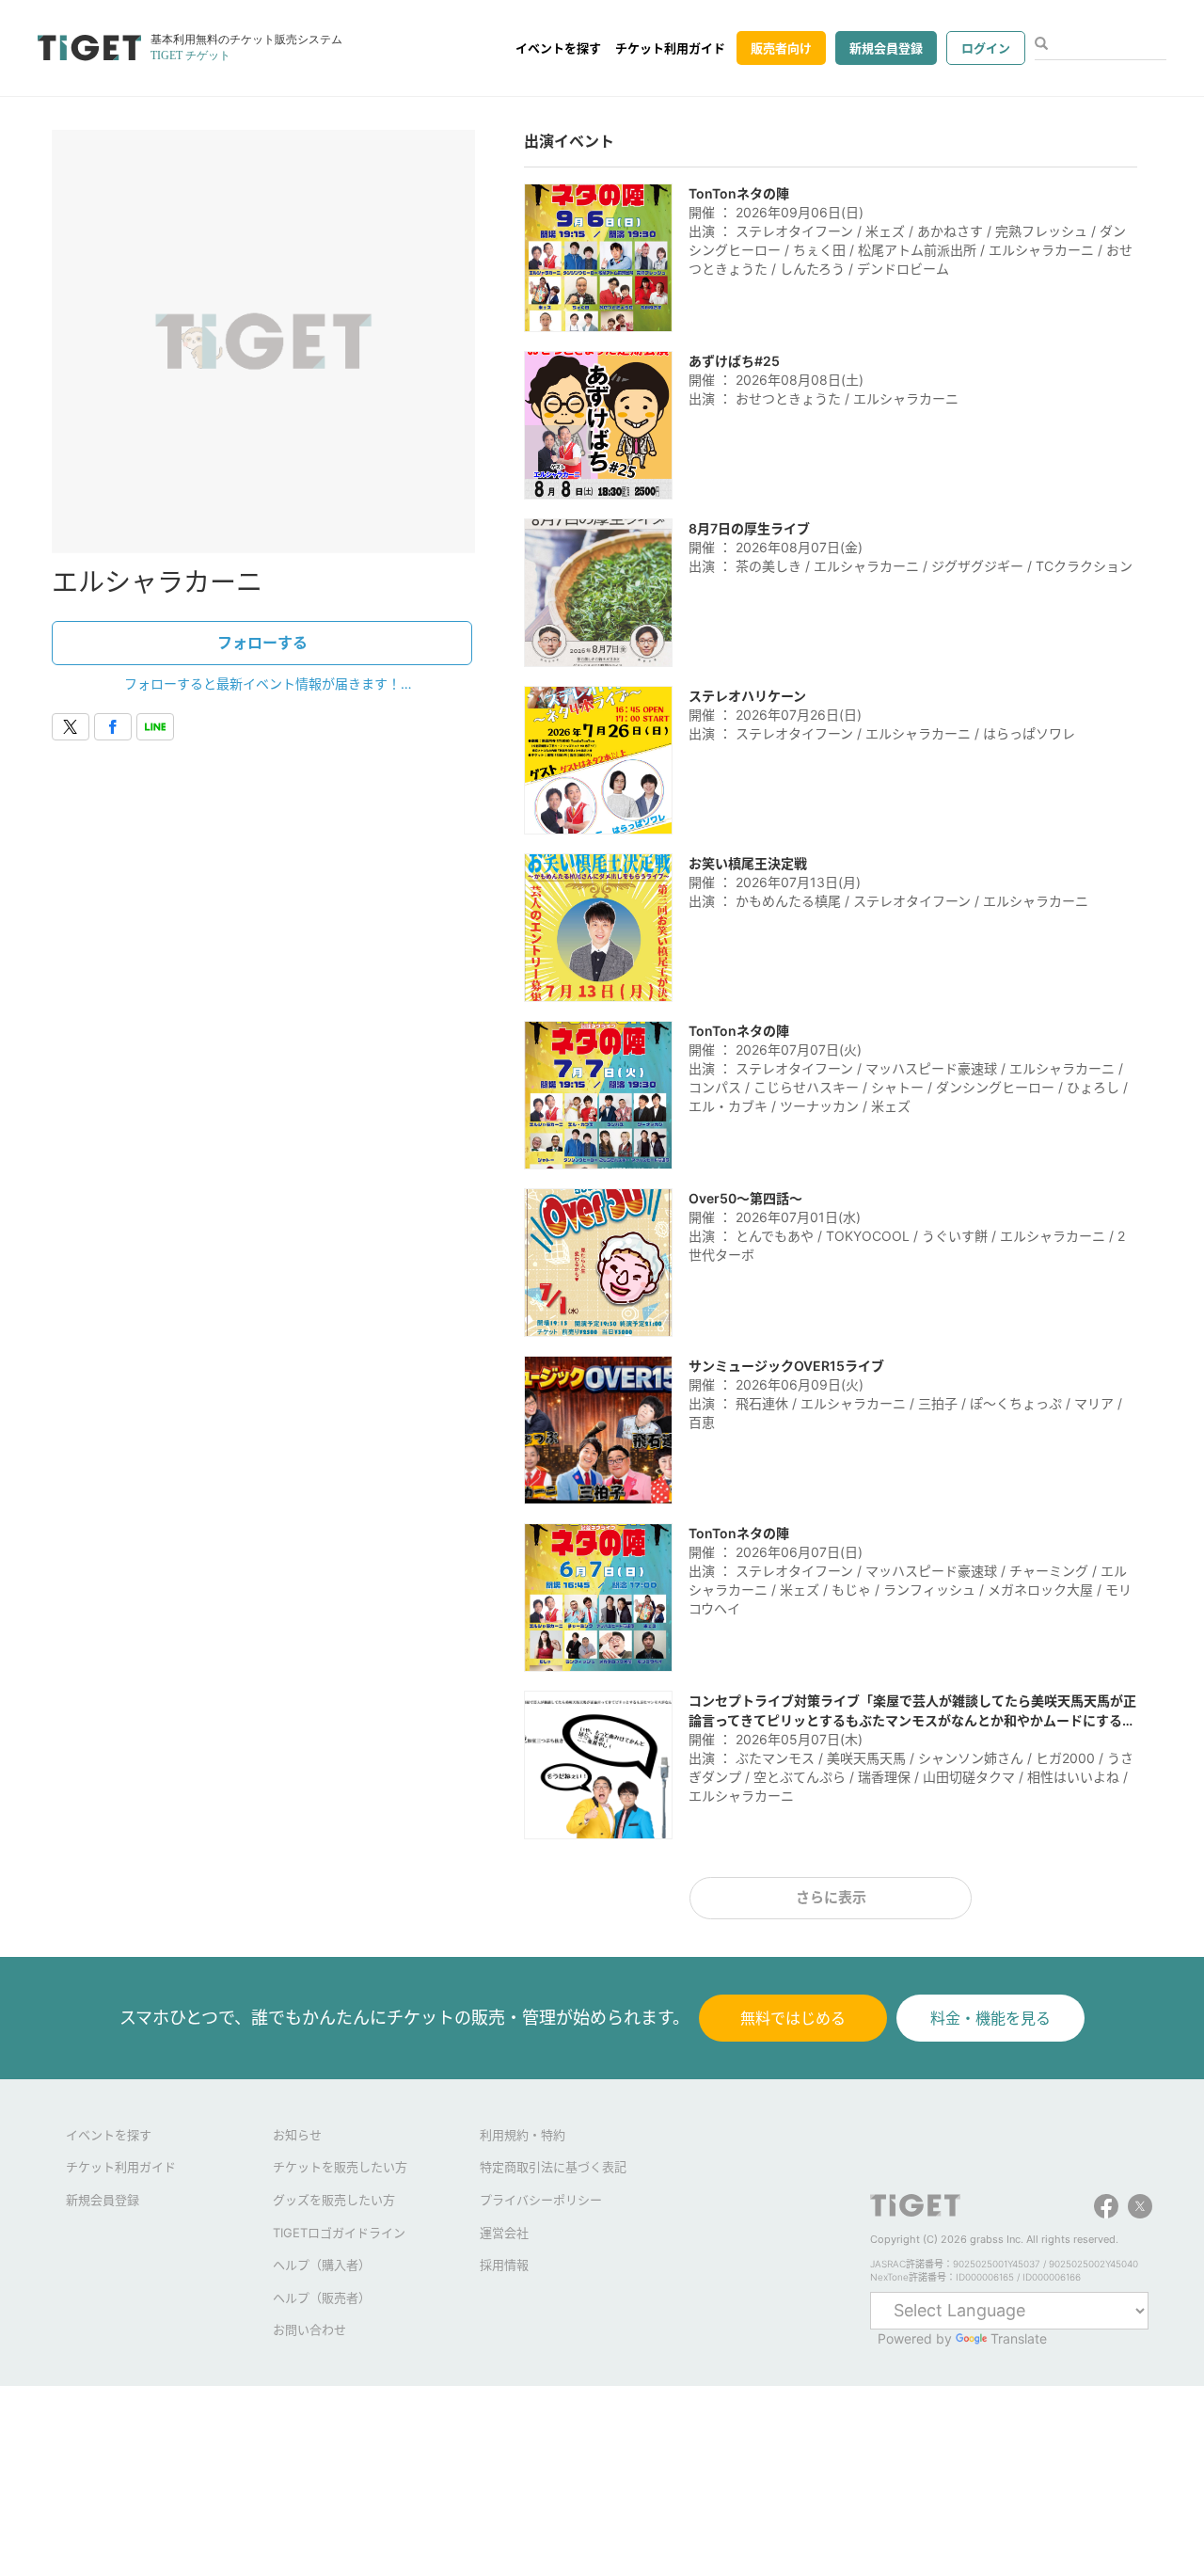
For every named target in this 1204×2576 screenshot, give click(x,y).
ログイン (986, 48)
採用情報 (504, 2265)
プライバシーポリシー (541, 2200)
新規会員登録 (886, 48)
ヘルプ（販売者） (322, 2298)
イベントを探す (558, 48)
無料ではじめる (793, 2018)
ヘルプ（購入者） (322, 2265)
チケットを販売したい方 (340, 2167)
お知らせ (297, 2135)
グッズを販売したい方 (334, 2200)
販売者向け (781, 48)
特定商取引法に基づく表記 (553, 2167)
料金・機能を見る (990, 2018)
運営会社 (504, 2233)
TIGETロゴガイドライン (339, 2233)
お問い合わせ (309, 2330)
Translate (1019, 2338)
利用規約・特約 (523, 2135)
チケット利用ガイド (670, 48)
